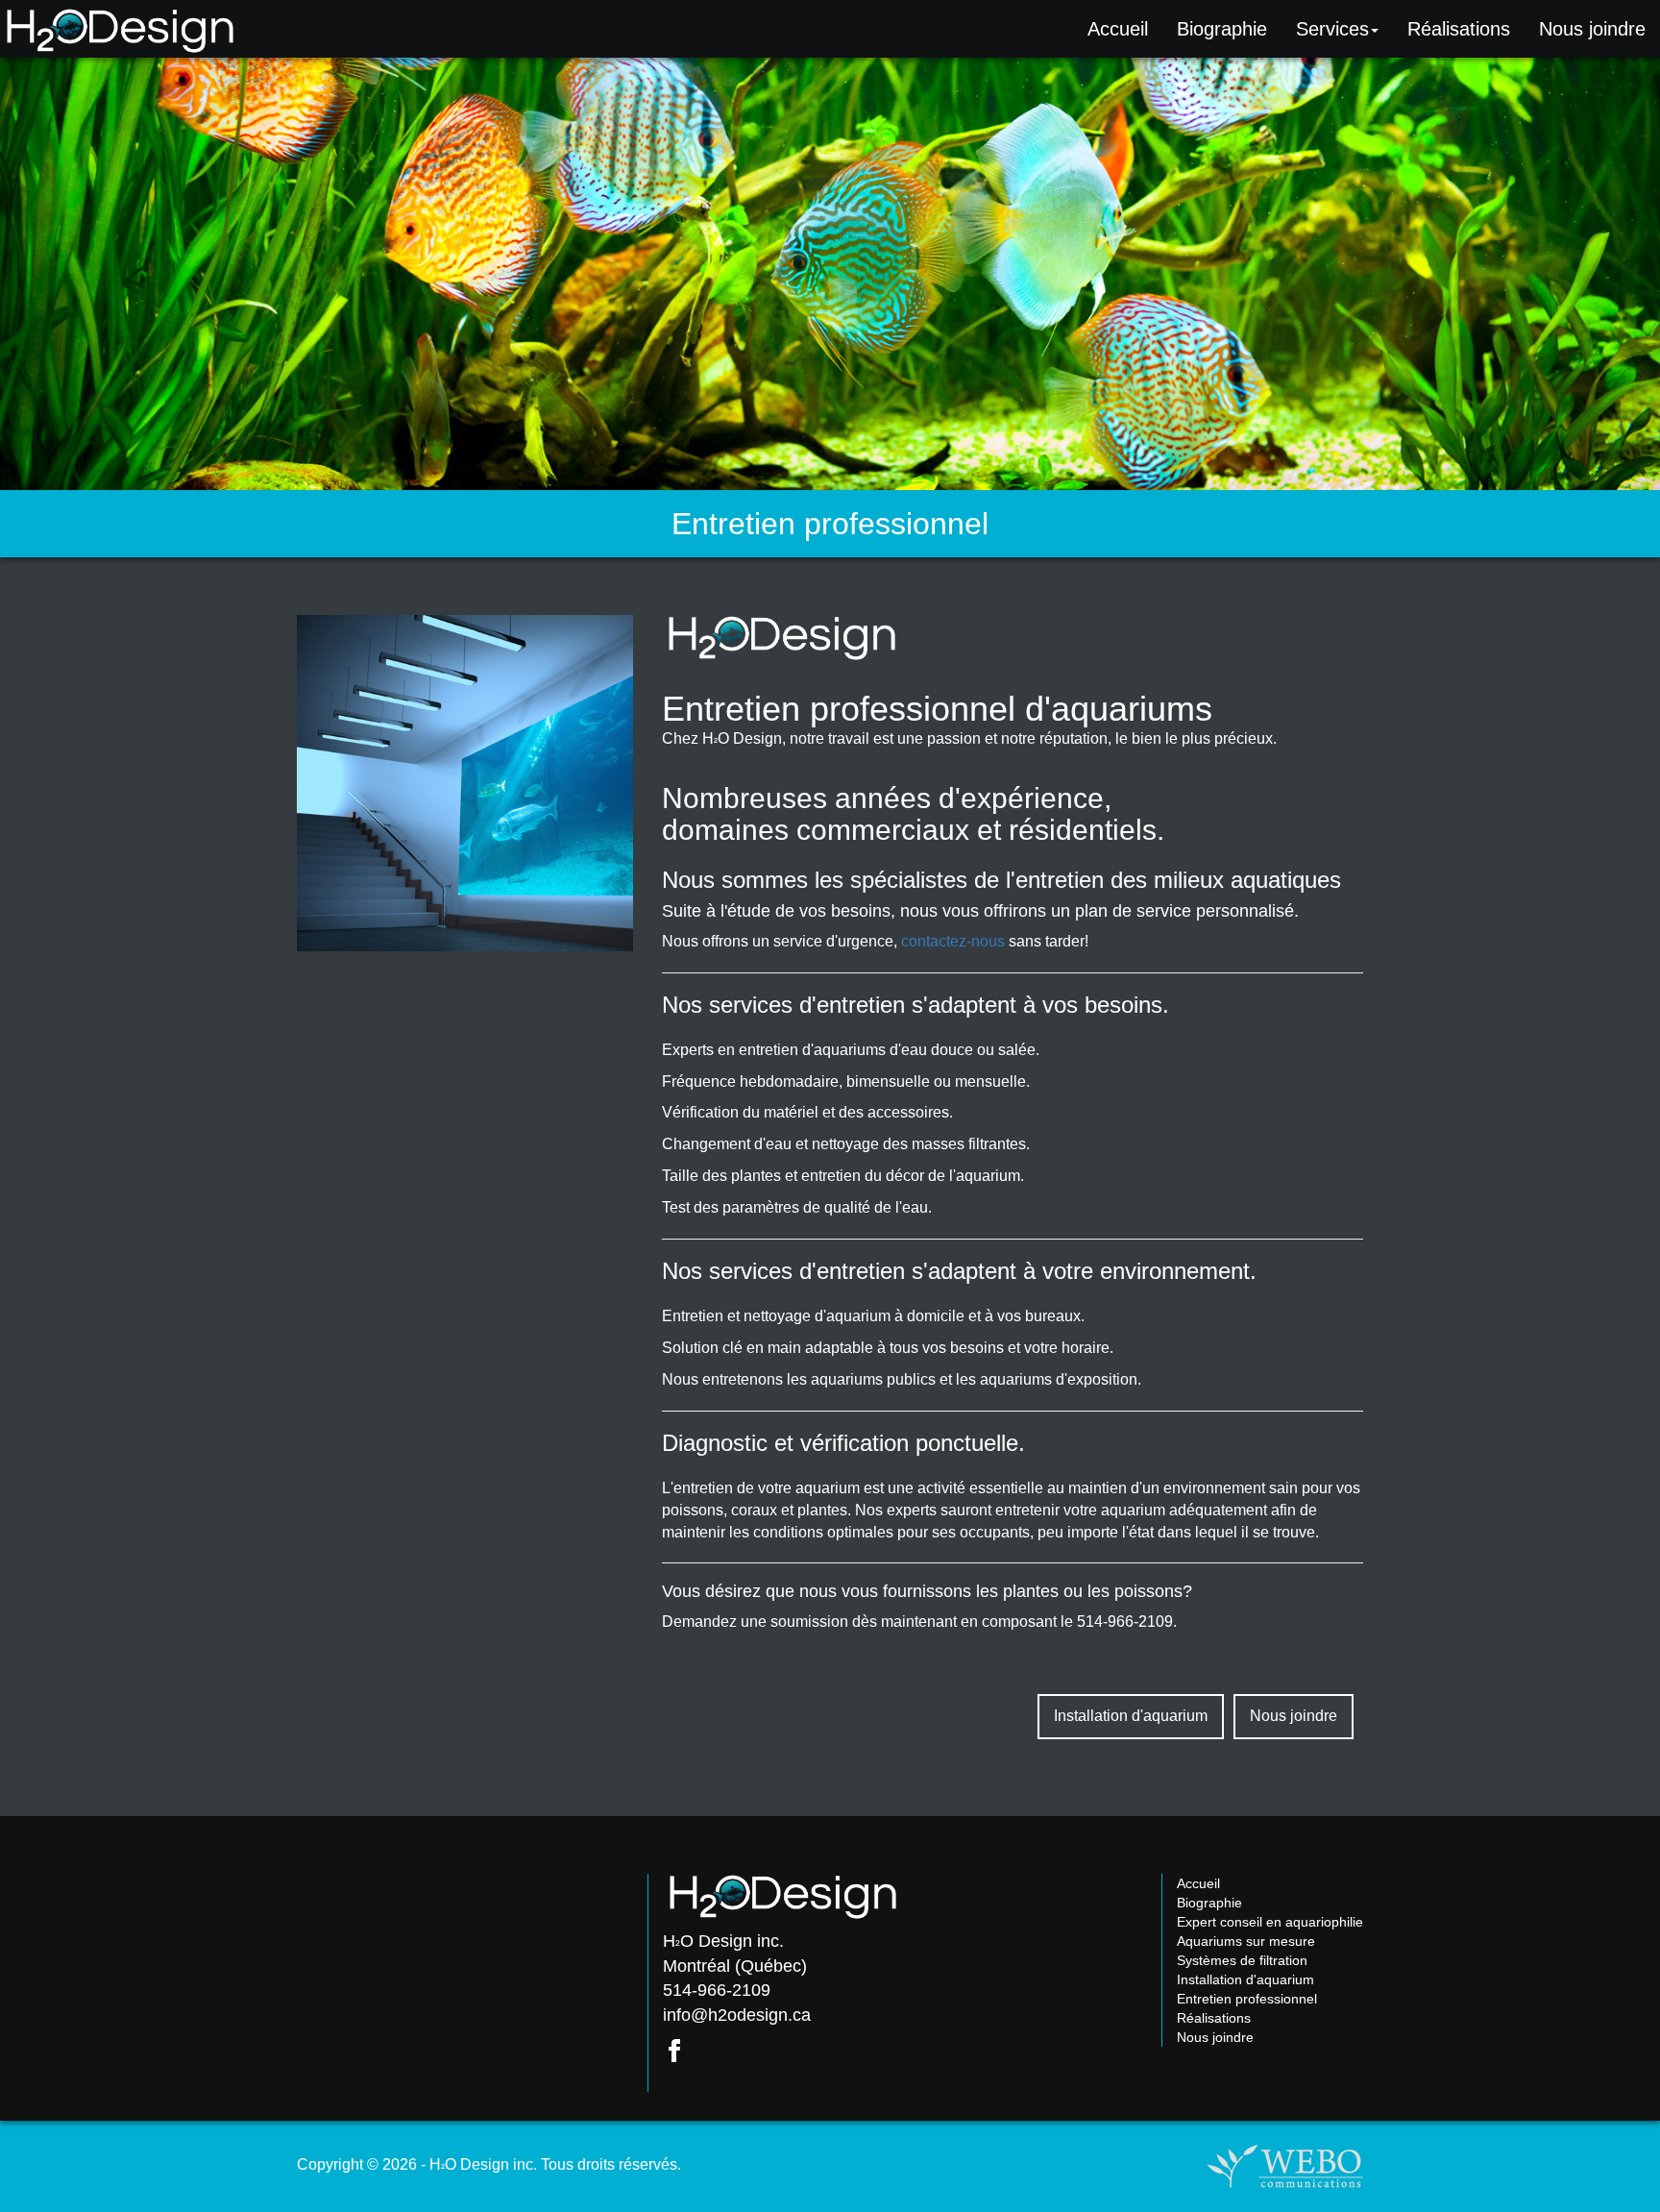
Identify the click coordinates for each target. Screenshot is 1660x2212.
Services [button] (1332, 29)
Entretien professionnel (1247, 1999)
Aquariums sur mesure (1246, 1941)
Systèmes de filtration (1242, 1960)
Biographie (1222, 29)
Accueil (1118, 29)
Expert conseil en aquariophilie (1270, 1922)
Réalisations (1459, 29)
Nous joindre (1294, 1716)
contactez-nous (953, 941)
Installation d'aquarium (1131, 1716)
